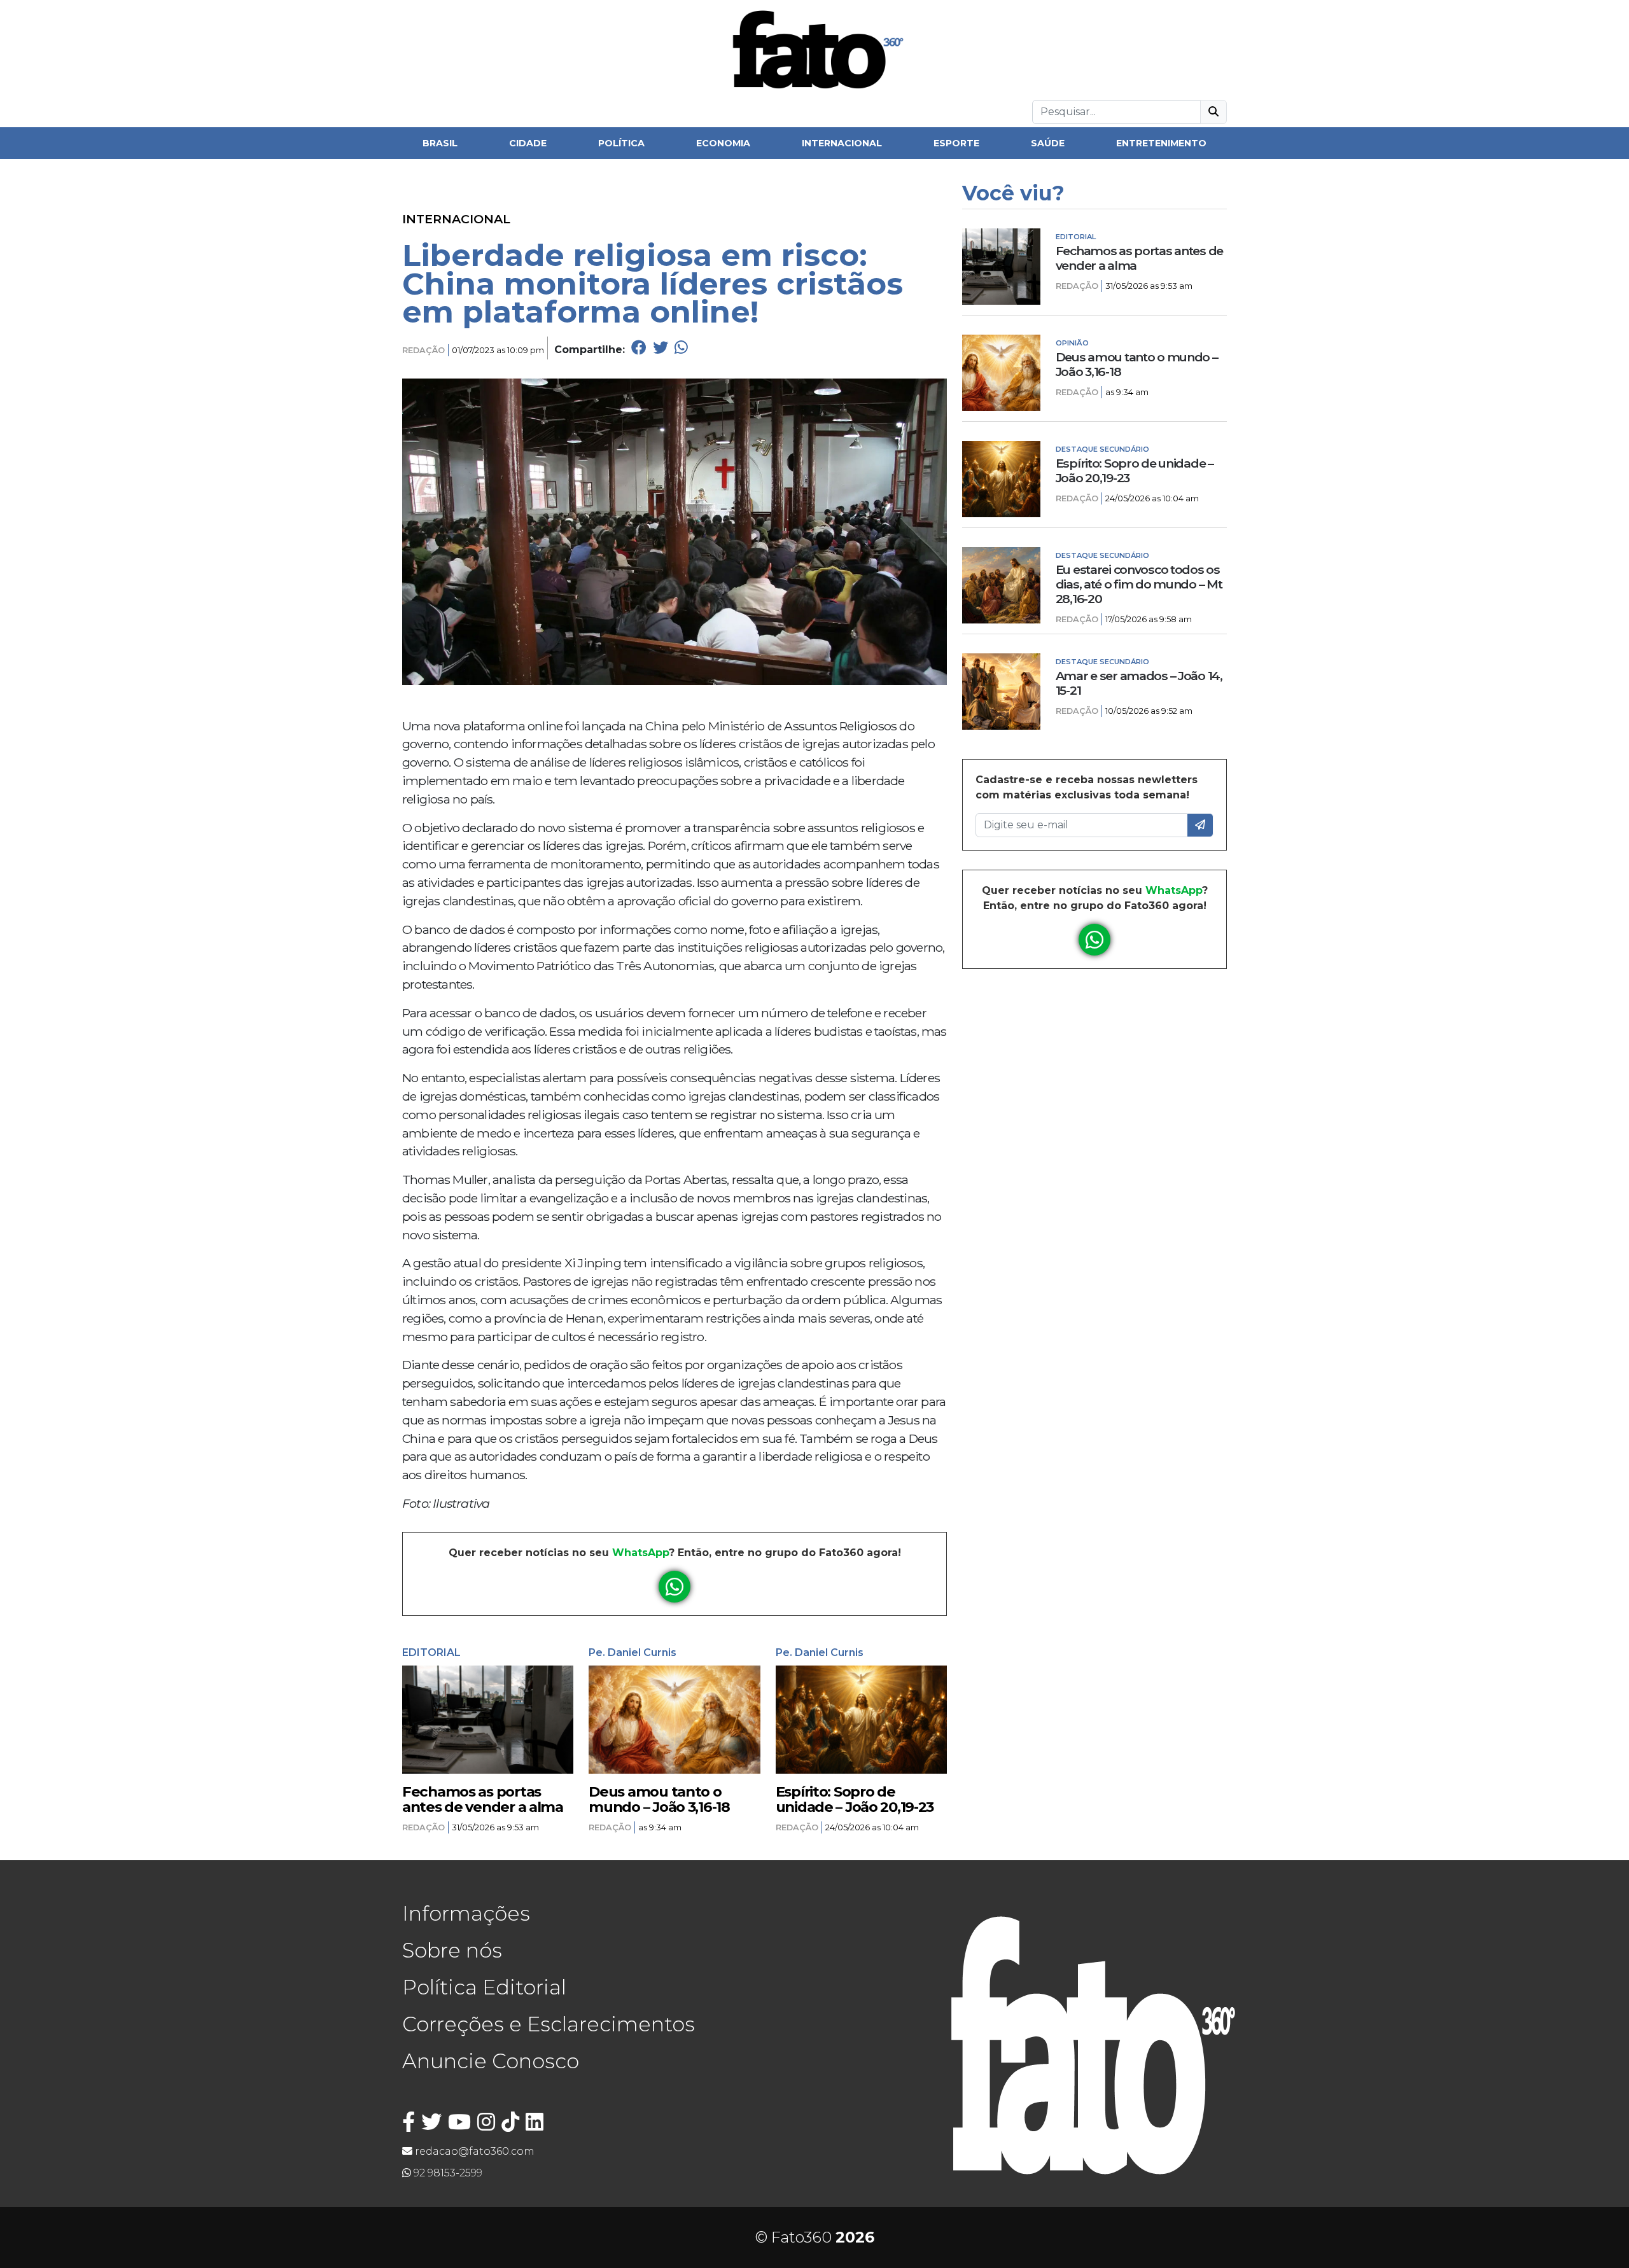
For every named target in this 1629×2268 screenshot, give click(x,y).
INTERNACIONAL (842, 143)
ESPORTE (956, 143)
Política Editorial (484, 1987)
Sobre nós (452, 1950)
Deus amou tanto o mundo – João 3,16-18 (659, 1799)
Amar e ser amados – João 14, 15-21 (1139, 683)
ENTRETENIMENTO (1161, 143)
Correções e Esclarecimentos (549, 2024)
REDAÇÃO (423, 350)
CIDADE (528, 143)
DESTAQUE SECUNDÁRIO (1102, 449)
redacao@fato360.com (473, 2151)
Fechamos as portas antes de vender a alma (483, 1799)
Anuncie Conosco (491, 2061)
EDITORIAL (431, 1652)
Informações (466, 1913)
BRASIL (440, 143)
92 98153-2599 (447, 2173)
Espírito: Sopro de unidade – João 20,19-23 (855, 1799)
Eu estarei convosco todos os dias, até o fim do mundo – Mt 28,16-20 (1139, 584)
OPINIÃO (1072, 343)
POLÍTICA (621, 143)
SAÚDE (1048, 143)
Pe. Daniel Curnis (633, 1652)
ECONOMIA (723, 143)
